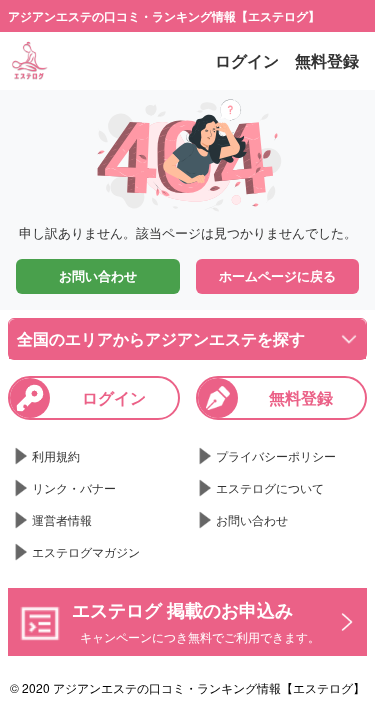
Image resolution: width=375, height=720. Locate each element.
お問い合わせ (98, 275)
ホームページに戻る (277, 275)
